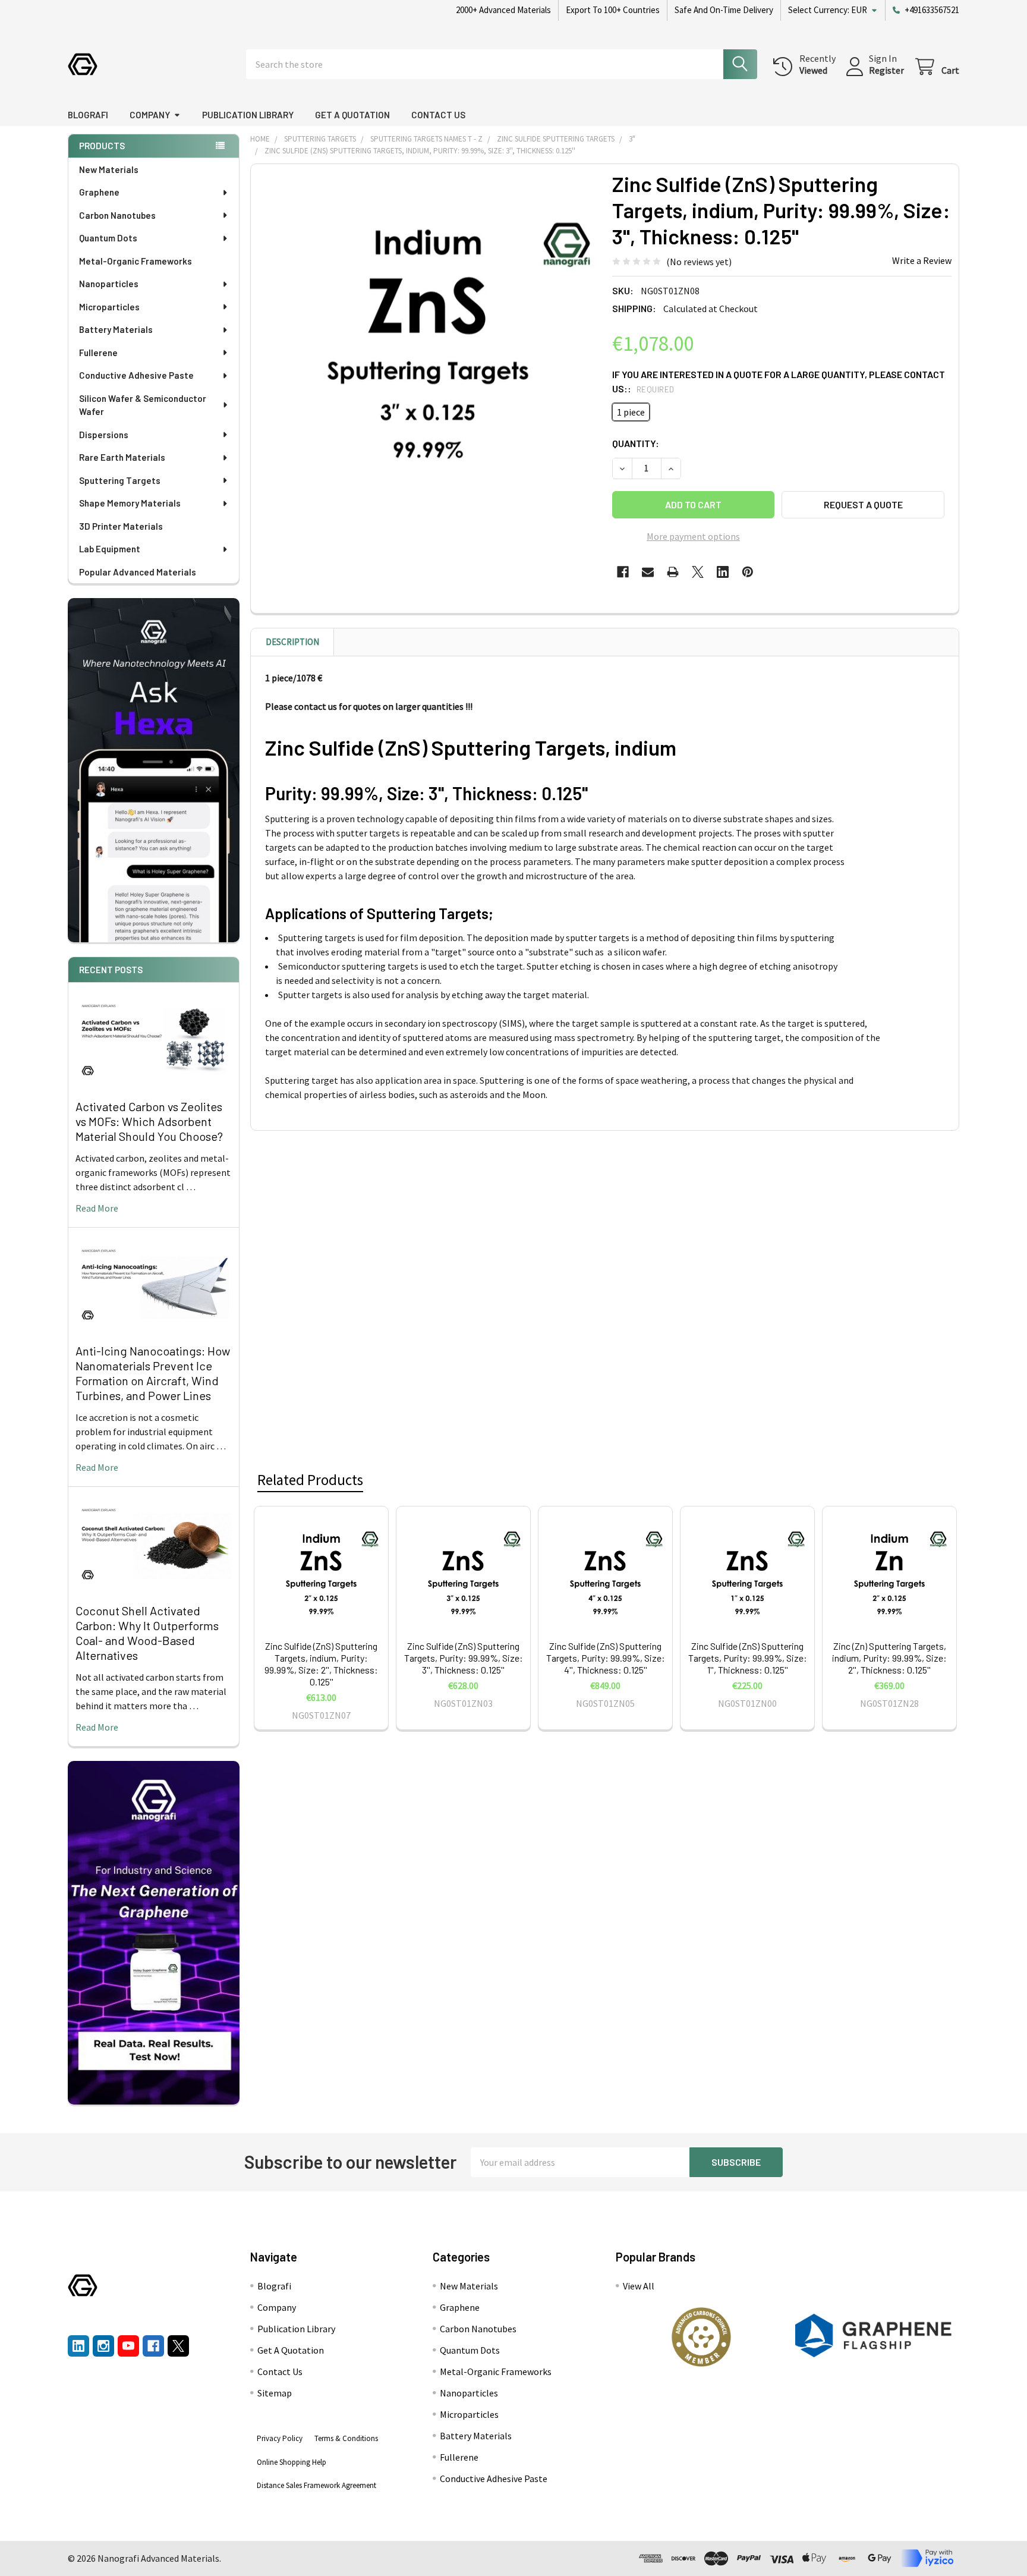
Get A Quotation (352, 115)
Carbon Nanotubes (117, 215)
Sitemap (275, 2393)
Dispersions (104, 435)
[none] (428, 341)
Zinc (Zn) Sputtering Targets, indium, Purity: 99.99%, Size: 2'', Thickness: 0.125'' (889, 1658)
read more (97, 1208)
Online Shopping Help (292, 2462)
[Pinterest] (748, 572)
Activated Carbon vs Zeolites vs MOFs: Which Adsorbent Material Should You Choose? (149, 1121)
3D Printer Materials (121, 526)
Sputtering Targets (120, 480)
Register (886, 70)
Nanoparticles (109, 284)
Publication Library (248, 115)
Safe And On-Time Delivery (724, 10)
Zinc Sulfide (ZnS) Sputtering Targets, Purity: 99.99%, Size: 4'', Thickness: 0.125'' (606, 1658)
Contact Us (438, 115)
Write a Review (922, 260)
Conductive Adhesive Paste (136, 375)
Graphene (99, 192)
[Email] (648, 572)
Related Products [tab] (310, 1480)
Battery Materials (116, 329)
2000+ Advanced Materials (503, 10)
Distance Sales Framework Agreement (316, 2485)
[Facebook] (623, 572)
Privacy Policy (280, 2438)
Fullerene (98, 353)
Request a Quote (863, 504)
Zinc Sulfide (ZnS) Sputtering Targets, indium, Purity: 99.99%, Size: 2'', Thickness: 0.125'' (321, 1664)
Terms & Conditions (346, 2438)
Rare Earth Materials (122, 457)
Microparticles (109, 307)
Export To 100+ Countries (613, 10)
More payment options (693, 536)
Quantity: (636, 443)
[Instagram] (103, 2346)
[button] (701, 2337)
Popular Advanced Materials (138, 572)
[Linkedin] (723, 572)
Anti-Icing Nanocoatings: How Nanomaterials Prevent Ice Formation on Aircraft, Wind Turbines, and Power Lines (153, 1373)
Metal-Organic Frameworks (136, 261)
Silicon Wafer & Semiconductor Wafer (143, 405)
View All (639, 2286)
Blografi (88, 115)
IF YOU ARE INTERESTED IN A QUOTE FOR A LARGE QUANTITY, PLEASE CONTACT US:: (779, 381)
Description (292, 642)
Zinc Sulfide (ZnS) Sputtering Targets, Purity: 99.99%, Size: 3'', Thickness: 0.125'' (464, 1658)
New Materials (109, 169)
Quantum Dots (108, 238)
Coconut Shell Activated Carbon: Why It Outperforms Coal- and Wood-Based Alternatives (147, 1633)
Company (150, 115)
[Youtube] (128, 2346)
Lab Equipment (110, 549)
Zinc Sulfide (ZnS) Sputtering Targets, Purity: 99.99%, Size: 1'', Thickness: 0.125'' (748, 1658)
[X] (698, 572)
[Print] (673, 572)
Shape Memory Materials (130, 503)
